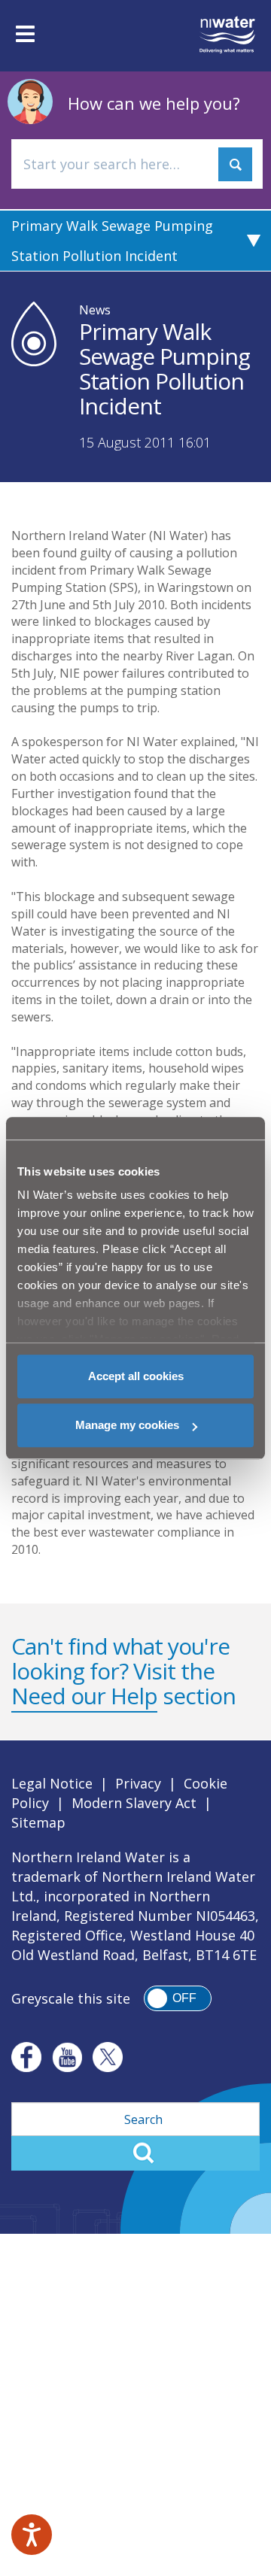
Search (135, 2153)
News (95, 310)
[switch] (178, 1998)
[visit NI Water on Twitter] (108, 2057)
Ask (235, 164)
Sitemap (38, 1822)
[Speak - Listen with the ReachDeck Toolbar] (32, 2535)
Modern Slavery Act (134, 1803)
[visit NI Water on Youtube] (67, 2057)
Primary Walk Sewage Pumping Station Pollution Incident (112, 241)
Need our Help (84, 1696)
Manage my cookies (127, 1425)
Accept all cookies (136, 1376)
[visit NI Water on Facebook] (26, 2057)
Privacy (138, 1783)
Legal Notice (52, 1783)
